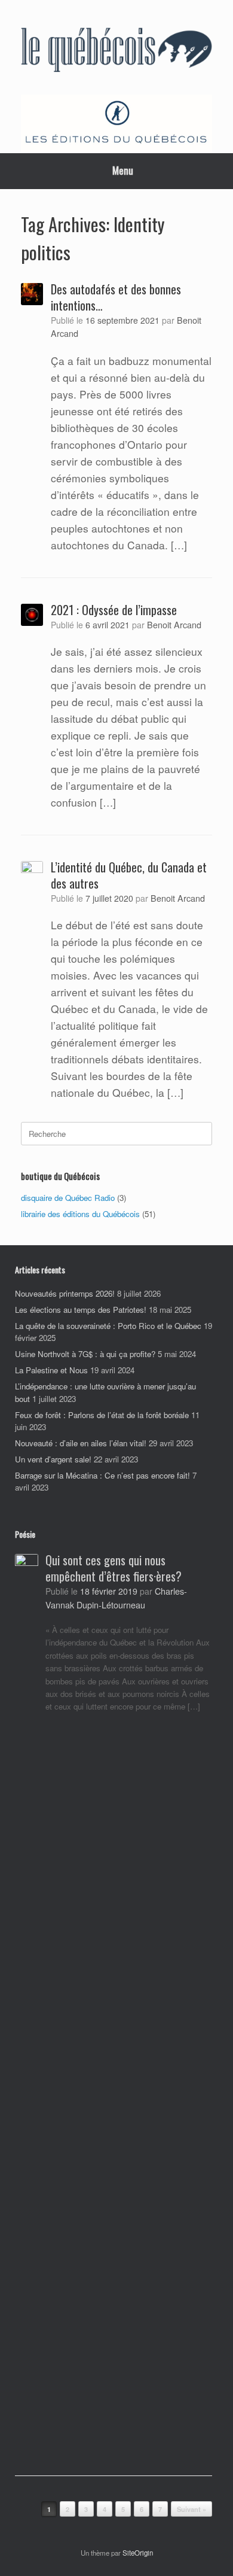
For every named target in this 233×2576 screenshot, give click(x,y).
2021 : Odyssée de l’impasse (114, 610)
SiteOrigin (138, 2553)
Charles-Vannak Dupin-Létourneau (116, 1597)
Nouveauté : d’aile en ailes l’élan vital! (81, 1443)
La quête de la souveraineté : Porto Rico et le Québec (108, 1326)
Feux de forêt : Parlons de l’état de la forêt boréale (102, 1415)
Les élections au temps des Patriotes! (81, 1310)
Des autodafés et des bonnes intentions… (116, 297)
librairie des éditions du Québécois (80, 1214)
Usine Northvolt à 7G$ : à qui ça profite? (85, 1354)
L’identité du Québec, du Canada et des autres (129, 875)
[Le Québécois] (116, 52)
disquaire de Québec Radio (68, 1198)
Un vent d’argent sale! (53, 1459)
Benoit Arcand (174, 624)
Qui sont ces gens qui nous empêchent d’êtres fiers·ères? (114, 1568)
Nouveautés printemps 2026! (65, 1293)
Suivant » (191, 2509)
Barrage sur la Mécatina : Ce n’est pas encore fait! (102, 1475)
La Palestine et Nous (51, 1370)
